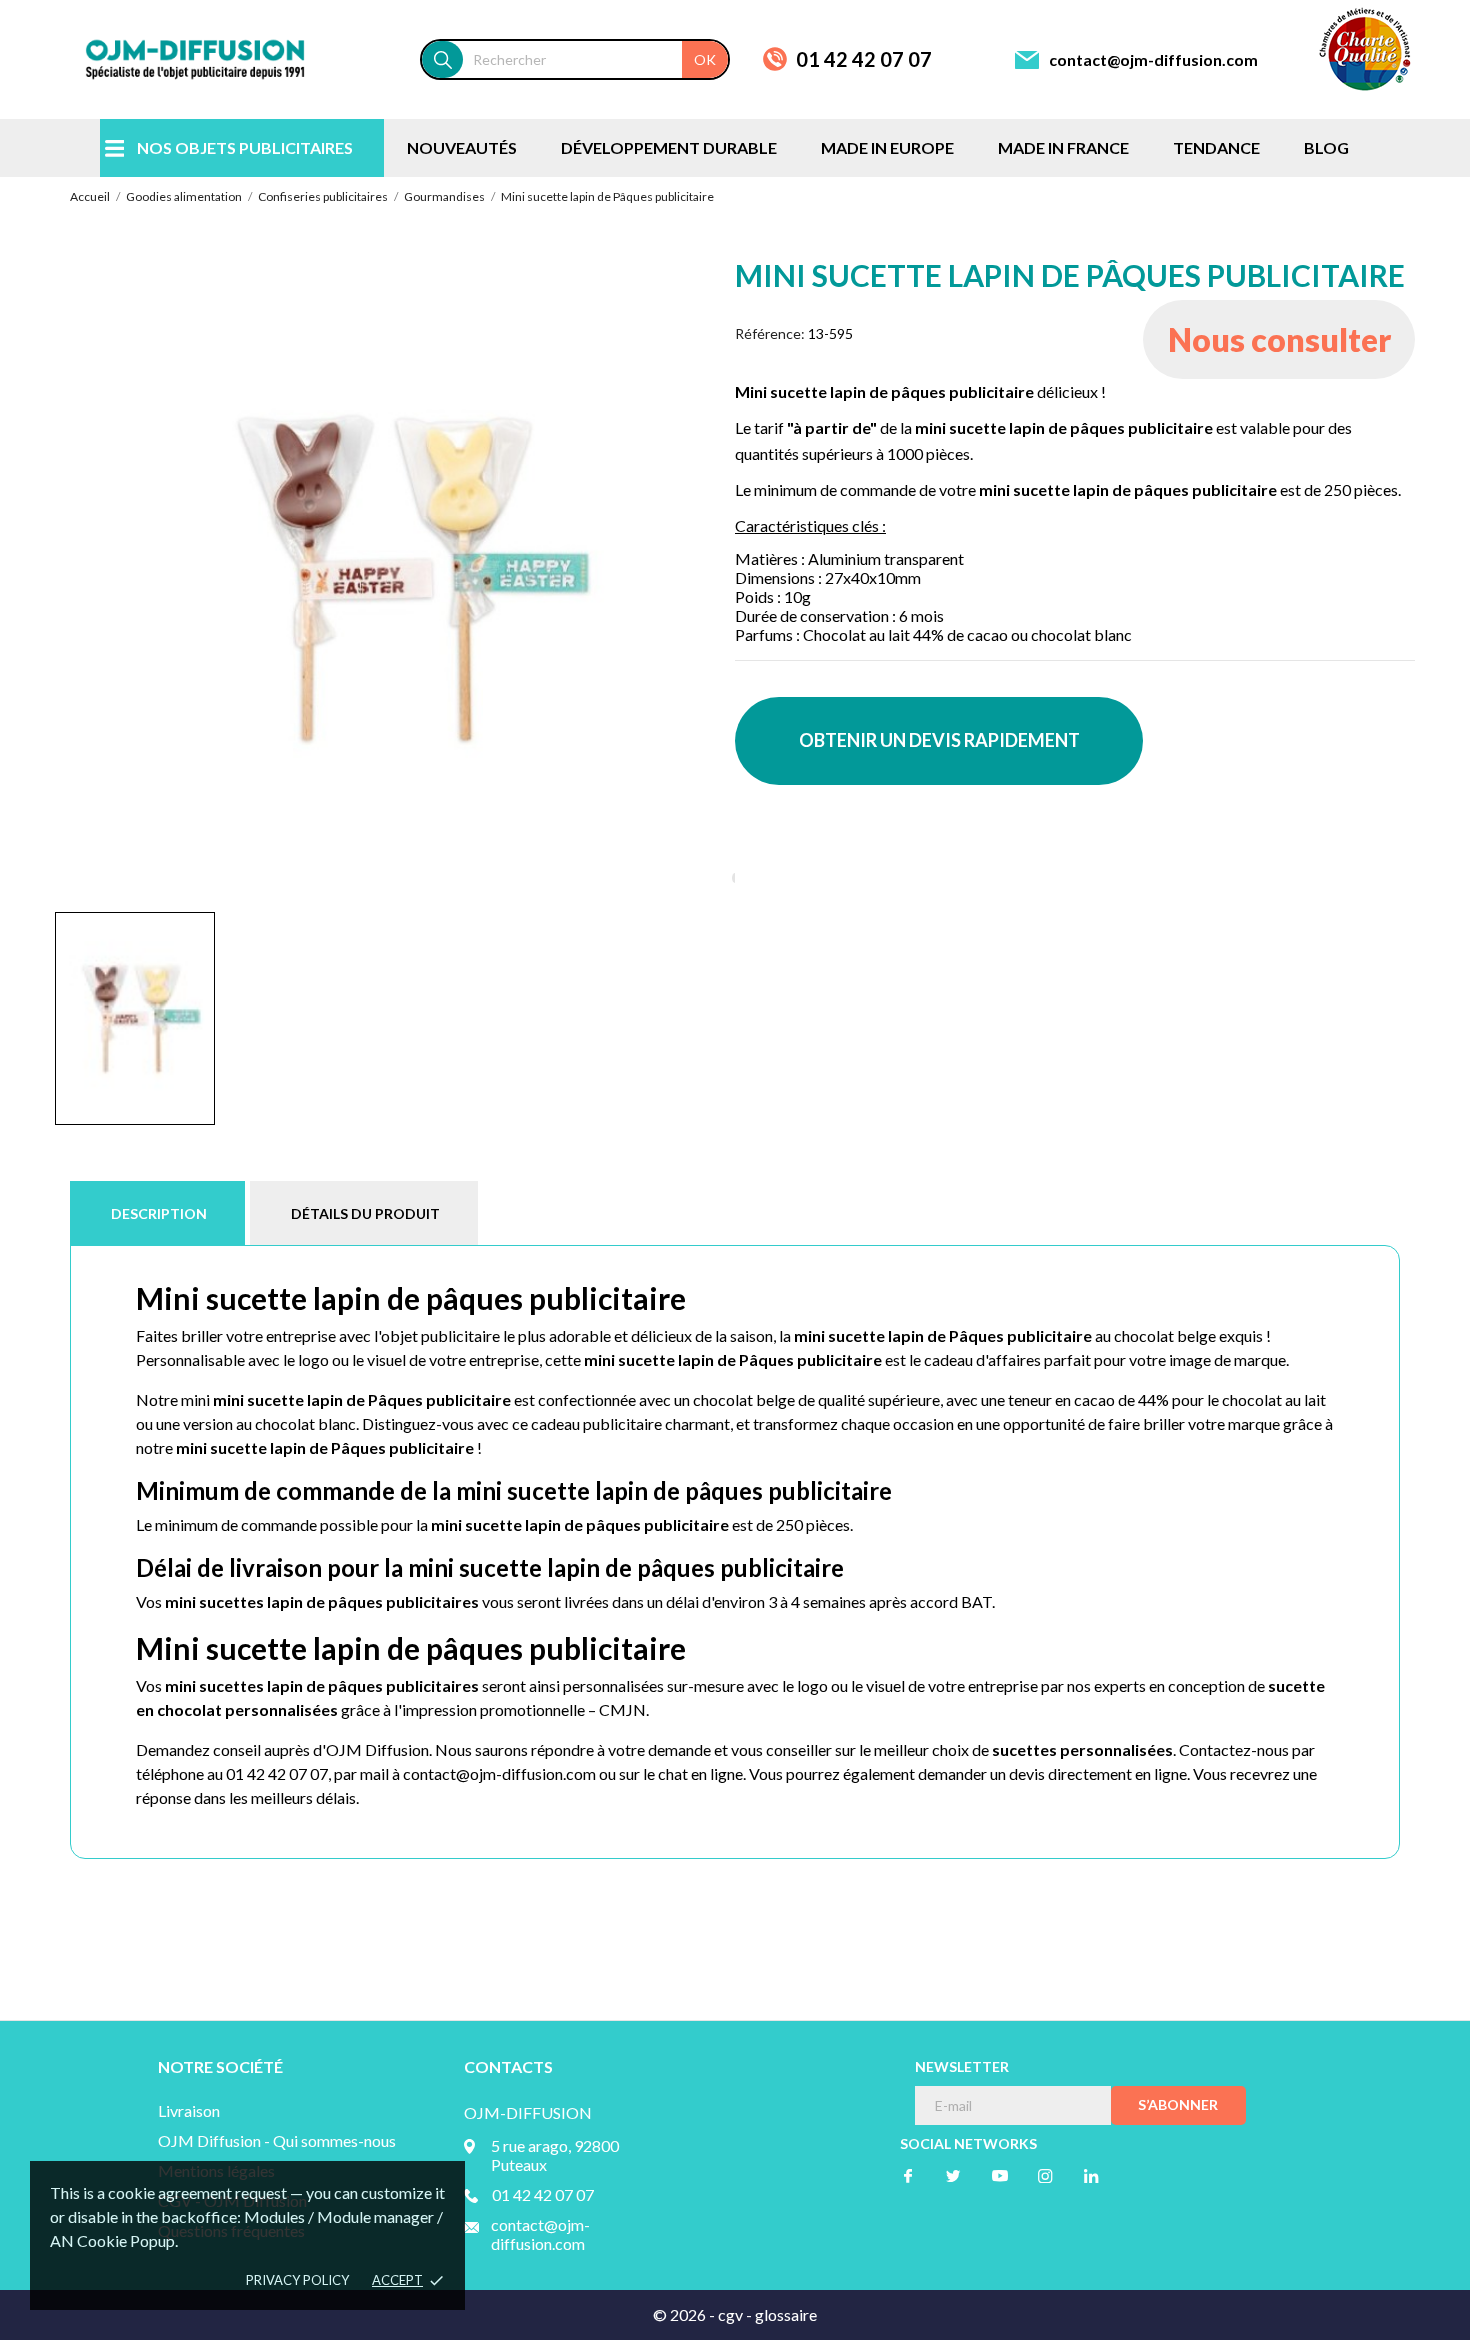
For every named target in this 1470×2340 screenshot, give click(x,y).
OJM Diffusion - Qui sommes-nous (277, 2140)
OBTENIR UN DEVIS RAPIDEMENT (939, 740)
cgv (730, 2314)
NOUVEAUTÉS (462, 147)
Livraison (189, 2110)
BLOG (1326, 147)
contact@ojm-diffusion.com (1153, 59)
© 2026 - (685, 2314)
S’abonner (1178, 2104)
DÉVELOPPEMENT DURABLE (669, 147)
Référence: (770, 333)
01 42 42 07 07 (864, 59)
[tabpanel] (395, 577)
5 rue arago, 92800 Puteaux (555, 2155)
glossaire (786, 2314)
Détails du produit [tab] (365, 1213)
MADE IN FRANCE (1063, 147)
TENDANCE (1216, 147)
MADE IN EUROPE (887, 147)
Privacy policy (297, 2280)
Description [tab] (159, 1213)
